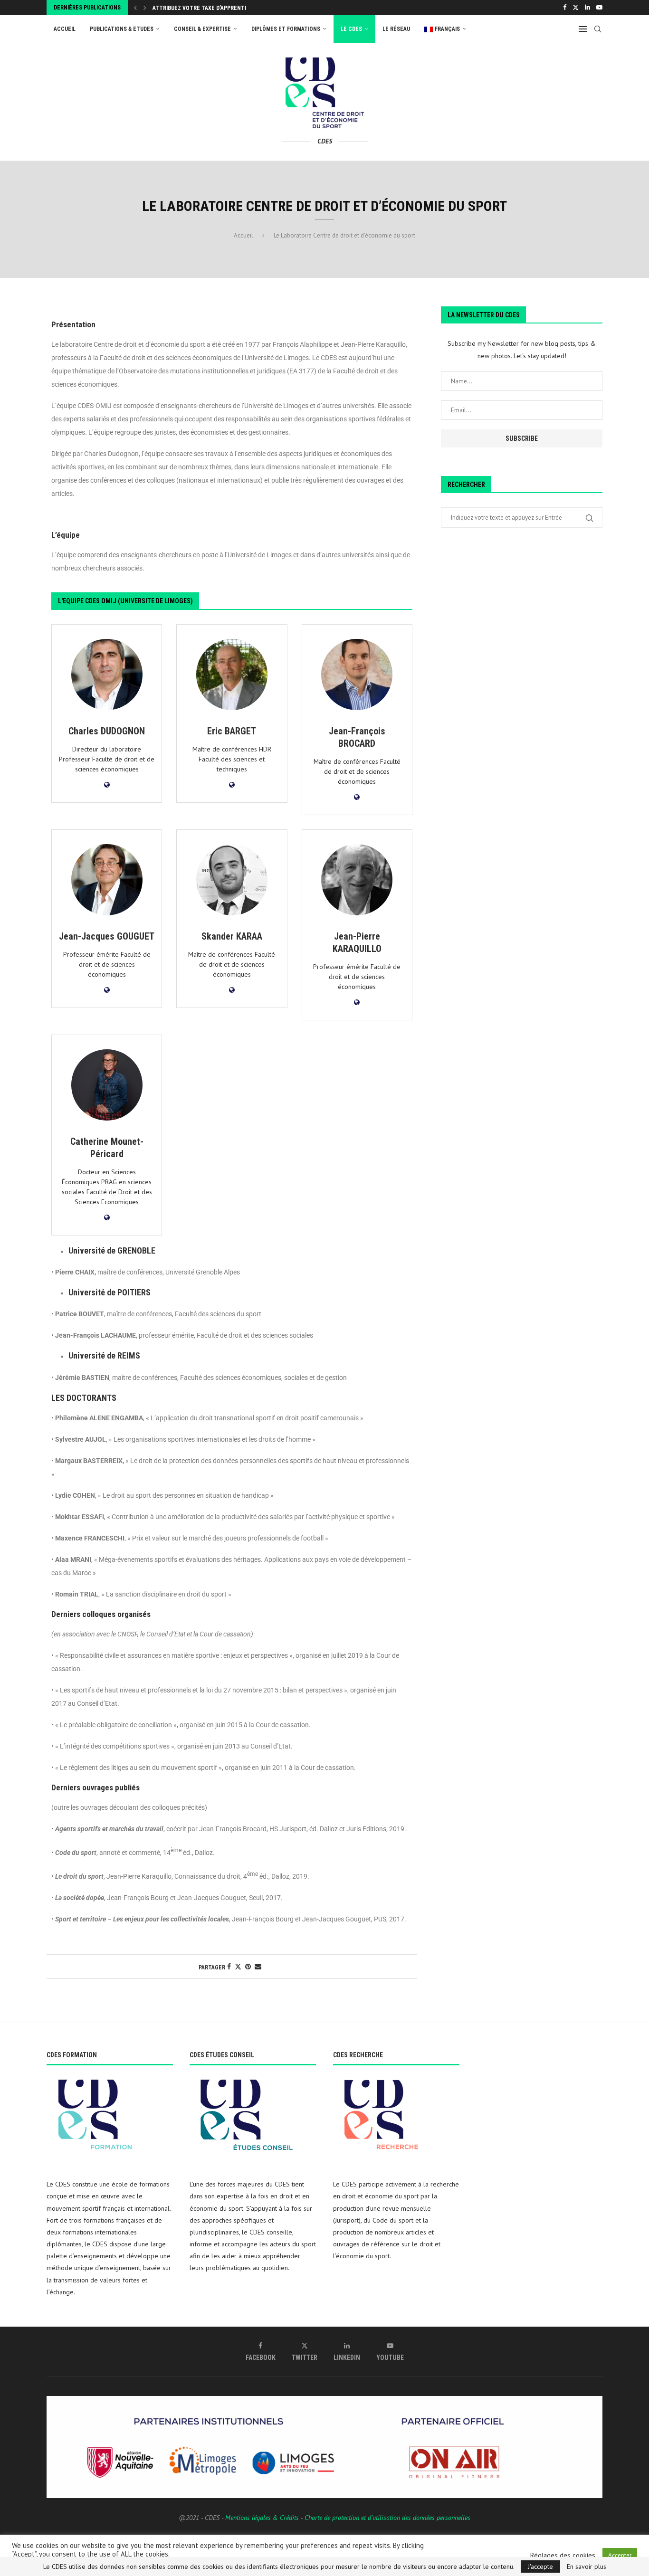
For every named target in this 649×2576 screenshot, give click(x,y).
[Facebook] (565, 8)
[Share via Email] (258, 1967)
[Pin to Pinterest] (248, 1967)
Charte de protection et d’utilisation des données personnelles (387, 2518)
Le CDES (351, 29)
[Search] (598, 29)
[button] (135, 8)
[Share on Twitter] (238, 1967)
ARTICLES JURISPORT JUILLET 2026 (197, 9)
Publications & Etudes (122, 29)
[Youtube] (599, 8)
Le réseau (396, 29)
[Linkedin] (587, 8)
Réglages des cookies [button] (563, 2556)
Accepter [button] (620, 2555)
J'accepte (540, 2566)
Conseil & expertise (202, 29)
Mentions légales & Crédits (262, 2518)
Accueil (65, 29)
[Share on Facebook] (229, 1967)
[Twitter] (576, 8)
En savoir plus (587, 2566)
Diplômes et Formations (286, 29)
